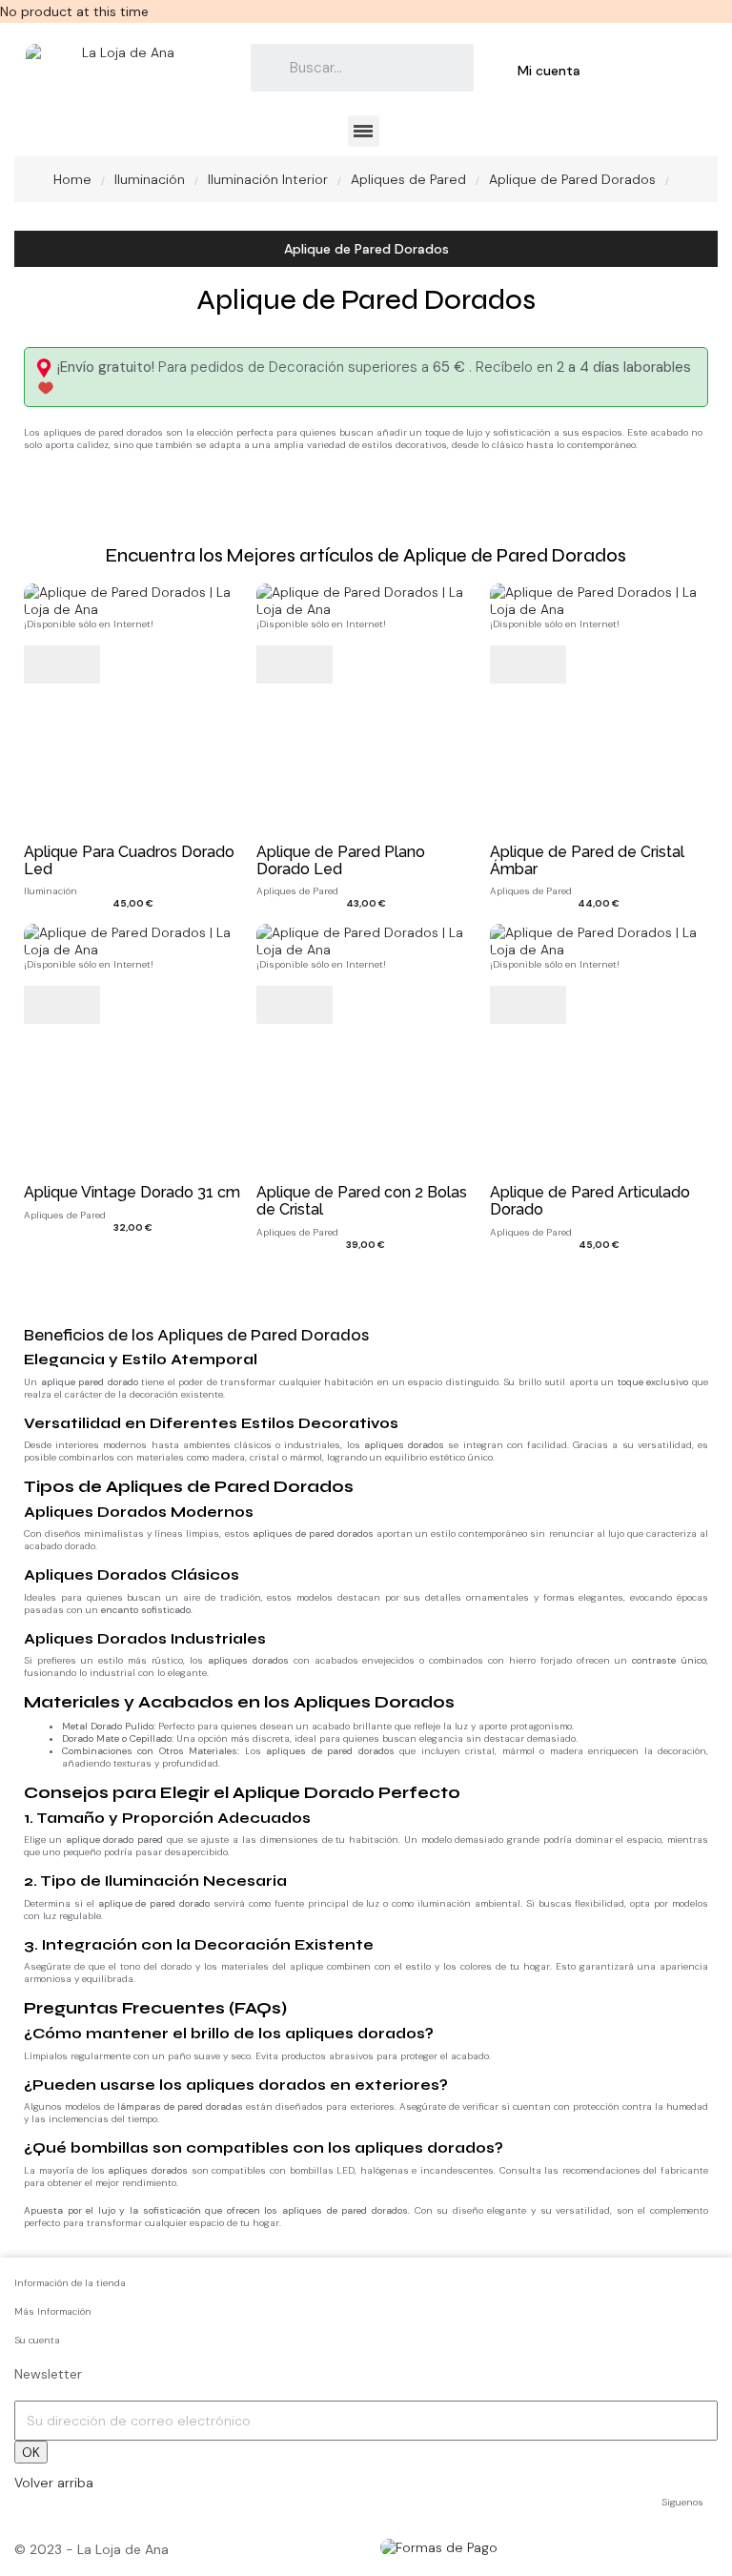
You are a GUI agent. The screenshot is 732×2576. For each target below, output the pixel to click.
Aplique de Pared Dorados (366, 249)
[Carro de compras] (625, 70)
